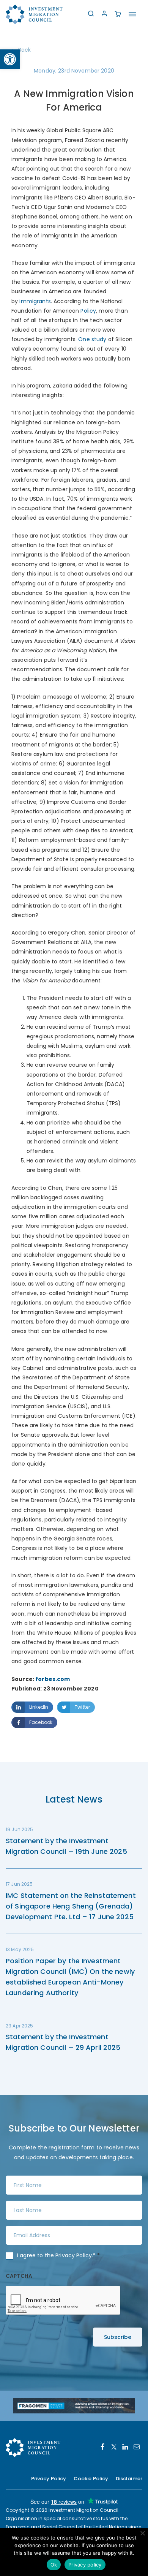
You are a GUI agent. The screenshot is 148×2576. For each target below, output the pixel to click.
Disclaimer (129, 2479)
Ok (54, 2565)
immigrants (35, 301)
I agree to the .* (59, 2255)
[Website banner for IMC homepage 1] (74, 2405)
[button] (10, 59)
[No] (142, 2533)
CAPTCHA (19, 2276)
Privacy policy (85, 2565)
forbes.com (53, 1679)
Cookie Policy (91, 2479)
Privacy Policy (74, 2255)
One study (92, 339)
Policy (88, 311)
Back (25, 50)
